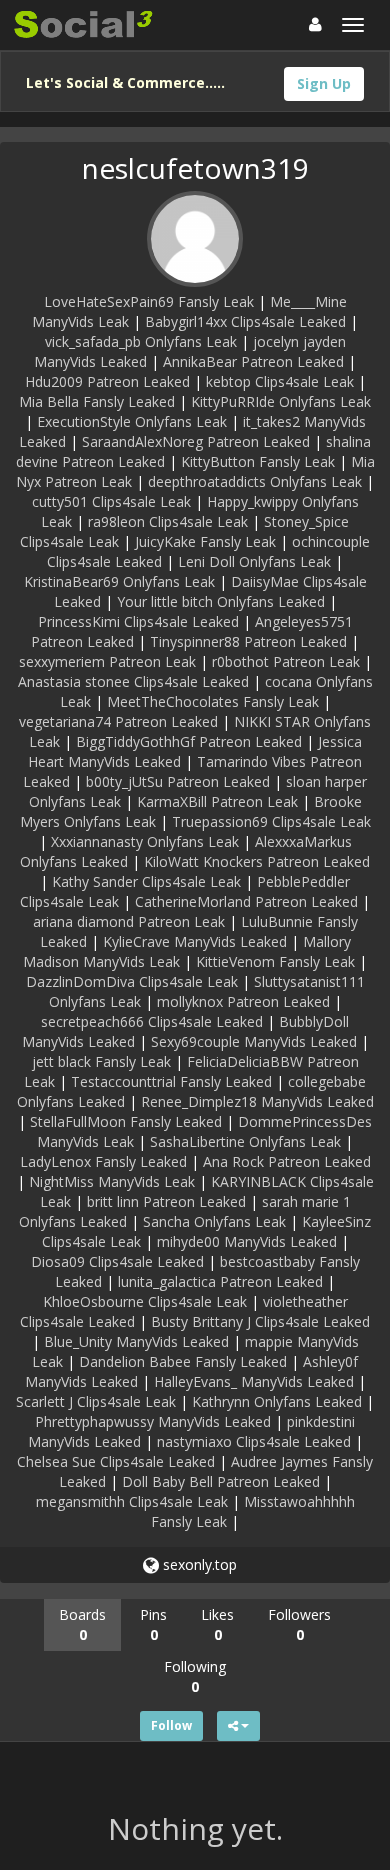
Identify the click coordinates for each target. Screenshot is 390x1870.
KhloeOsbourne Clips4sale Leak (145, 1301)
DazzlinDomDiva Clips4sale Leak (132, 981)
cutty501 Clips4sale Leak (111, 501)
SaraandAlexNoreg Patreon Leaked (196, 441)
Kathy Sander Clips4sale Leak (146, 881)
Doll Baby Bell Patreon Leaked (221, 1481)
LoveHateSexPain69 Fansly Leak (149, 301)
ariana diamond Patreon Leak (129, 921)
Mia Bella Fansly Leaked (97, 401)
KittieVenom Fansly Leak (275, 961)
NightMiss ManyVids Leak (112, 1181)
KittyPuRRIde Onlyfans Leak (281, 401)
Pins (153, 1624)
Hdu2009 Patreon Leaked (107, 381)
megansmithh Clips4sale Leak (132, 1501)
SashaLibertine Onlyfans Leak (245, 1141)
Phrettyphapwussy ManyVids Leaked (153, 1421)
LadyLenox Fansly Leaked (103, 1161)
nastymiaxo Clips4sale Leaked (254, 1441)
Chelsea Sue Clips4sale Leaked (116, 1461)
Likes (217, 1624)
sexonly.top (198, 1564)
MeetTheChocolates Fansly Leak (213, 701)
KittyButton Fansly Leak (258, 461)
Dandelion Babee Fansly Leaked (183, 1361)
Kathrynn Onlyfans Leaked (277, 1401)
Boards (82, 1624)
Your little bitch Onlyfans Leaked (221, 601)
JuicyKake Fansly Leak (205, 541)
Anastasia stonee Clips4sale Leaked (133, 681)
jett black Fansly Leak (101, 1061)
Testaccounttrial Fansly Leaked (171, 1081)
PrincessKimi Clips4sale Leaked (138, 621)
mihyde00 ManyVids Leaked (247, 1241)
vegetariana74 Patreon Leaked (118, 721)
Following (195, 1676)
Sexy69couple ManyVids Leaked (254, 1041)
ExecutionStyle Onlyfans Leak (132, 421)
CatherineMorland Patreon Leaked (246, 901)
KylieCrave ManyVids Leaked (195, 941)
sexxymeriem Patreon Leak (107, 661)
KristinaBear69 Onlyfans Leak (119, 581)
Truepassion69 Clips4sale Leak (271, 821)
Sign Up (324, 83)
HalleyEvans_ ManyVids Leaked (254, 1381)
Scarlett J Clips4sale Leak (96, 1401)
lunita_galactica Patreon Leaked (220, 1281)
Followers (299, 1624)
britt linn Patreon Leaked (166, 1201)
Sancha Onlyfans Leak (214, 1221)
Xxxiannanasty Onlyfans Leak (145, 841)
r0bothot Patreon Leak (286, 661)
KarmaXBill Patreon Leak (217, 801)
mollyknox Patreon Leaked (243, 1001)
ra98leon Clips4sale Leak (168, 521)
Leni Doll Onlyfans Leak (254, 561)
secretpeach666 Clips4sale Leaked (152, 1021)
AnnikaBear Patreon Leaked (253, 361)
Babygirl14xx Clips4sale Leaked (245, 321)
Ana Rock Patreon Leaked (287, 1161)
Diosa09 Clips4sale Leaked (117, 1261)
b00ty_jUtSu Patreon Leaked (178, 781)
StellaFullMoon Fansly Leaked (126, 1121)
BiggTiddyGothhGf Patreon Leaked (189, 741)
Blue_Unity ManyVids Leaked (136, 1341)
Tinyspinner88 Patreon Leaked (248, 641)
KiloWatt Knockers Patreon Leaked (257, 861)
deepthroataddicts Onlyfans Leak (255, 481)
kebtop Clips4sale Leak (280, 381)
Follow (171, 1725)
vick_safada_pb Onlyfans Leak (141, 341)
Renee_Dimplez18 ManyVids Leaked (257, 1101)
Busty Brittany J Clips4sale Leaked (260, 1321)
